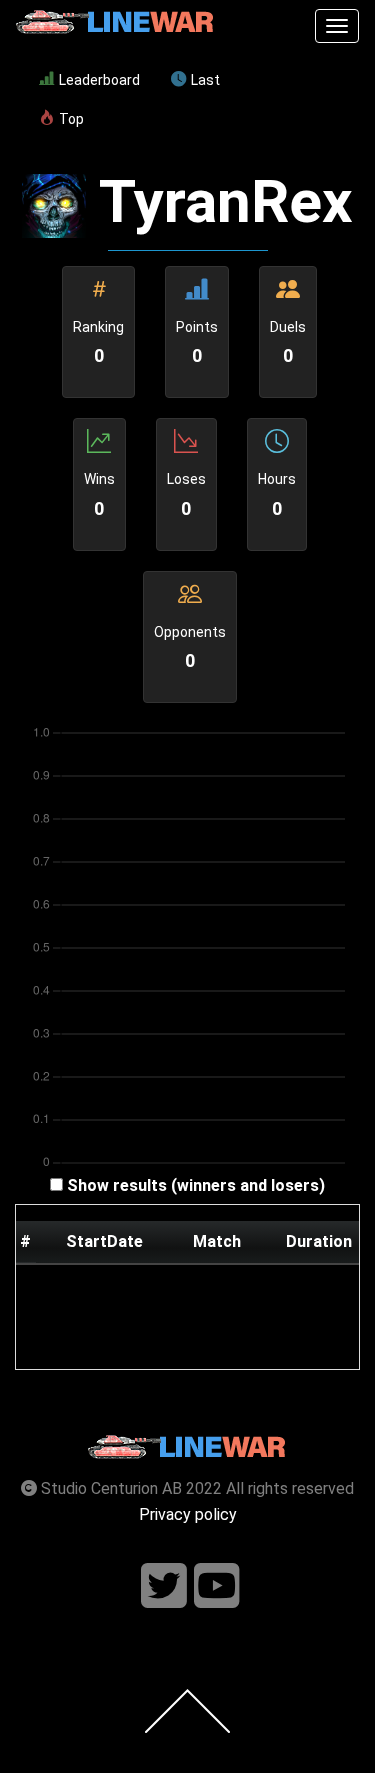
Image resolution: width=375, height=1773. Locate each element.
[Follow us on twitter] (164, 1586)
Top (71, 119)
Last (205, 80)
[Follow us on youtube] (217, 1586)
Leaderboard (99, 80)
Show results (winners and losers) (196, 1185)
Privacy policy (188, 1514)
